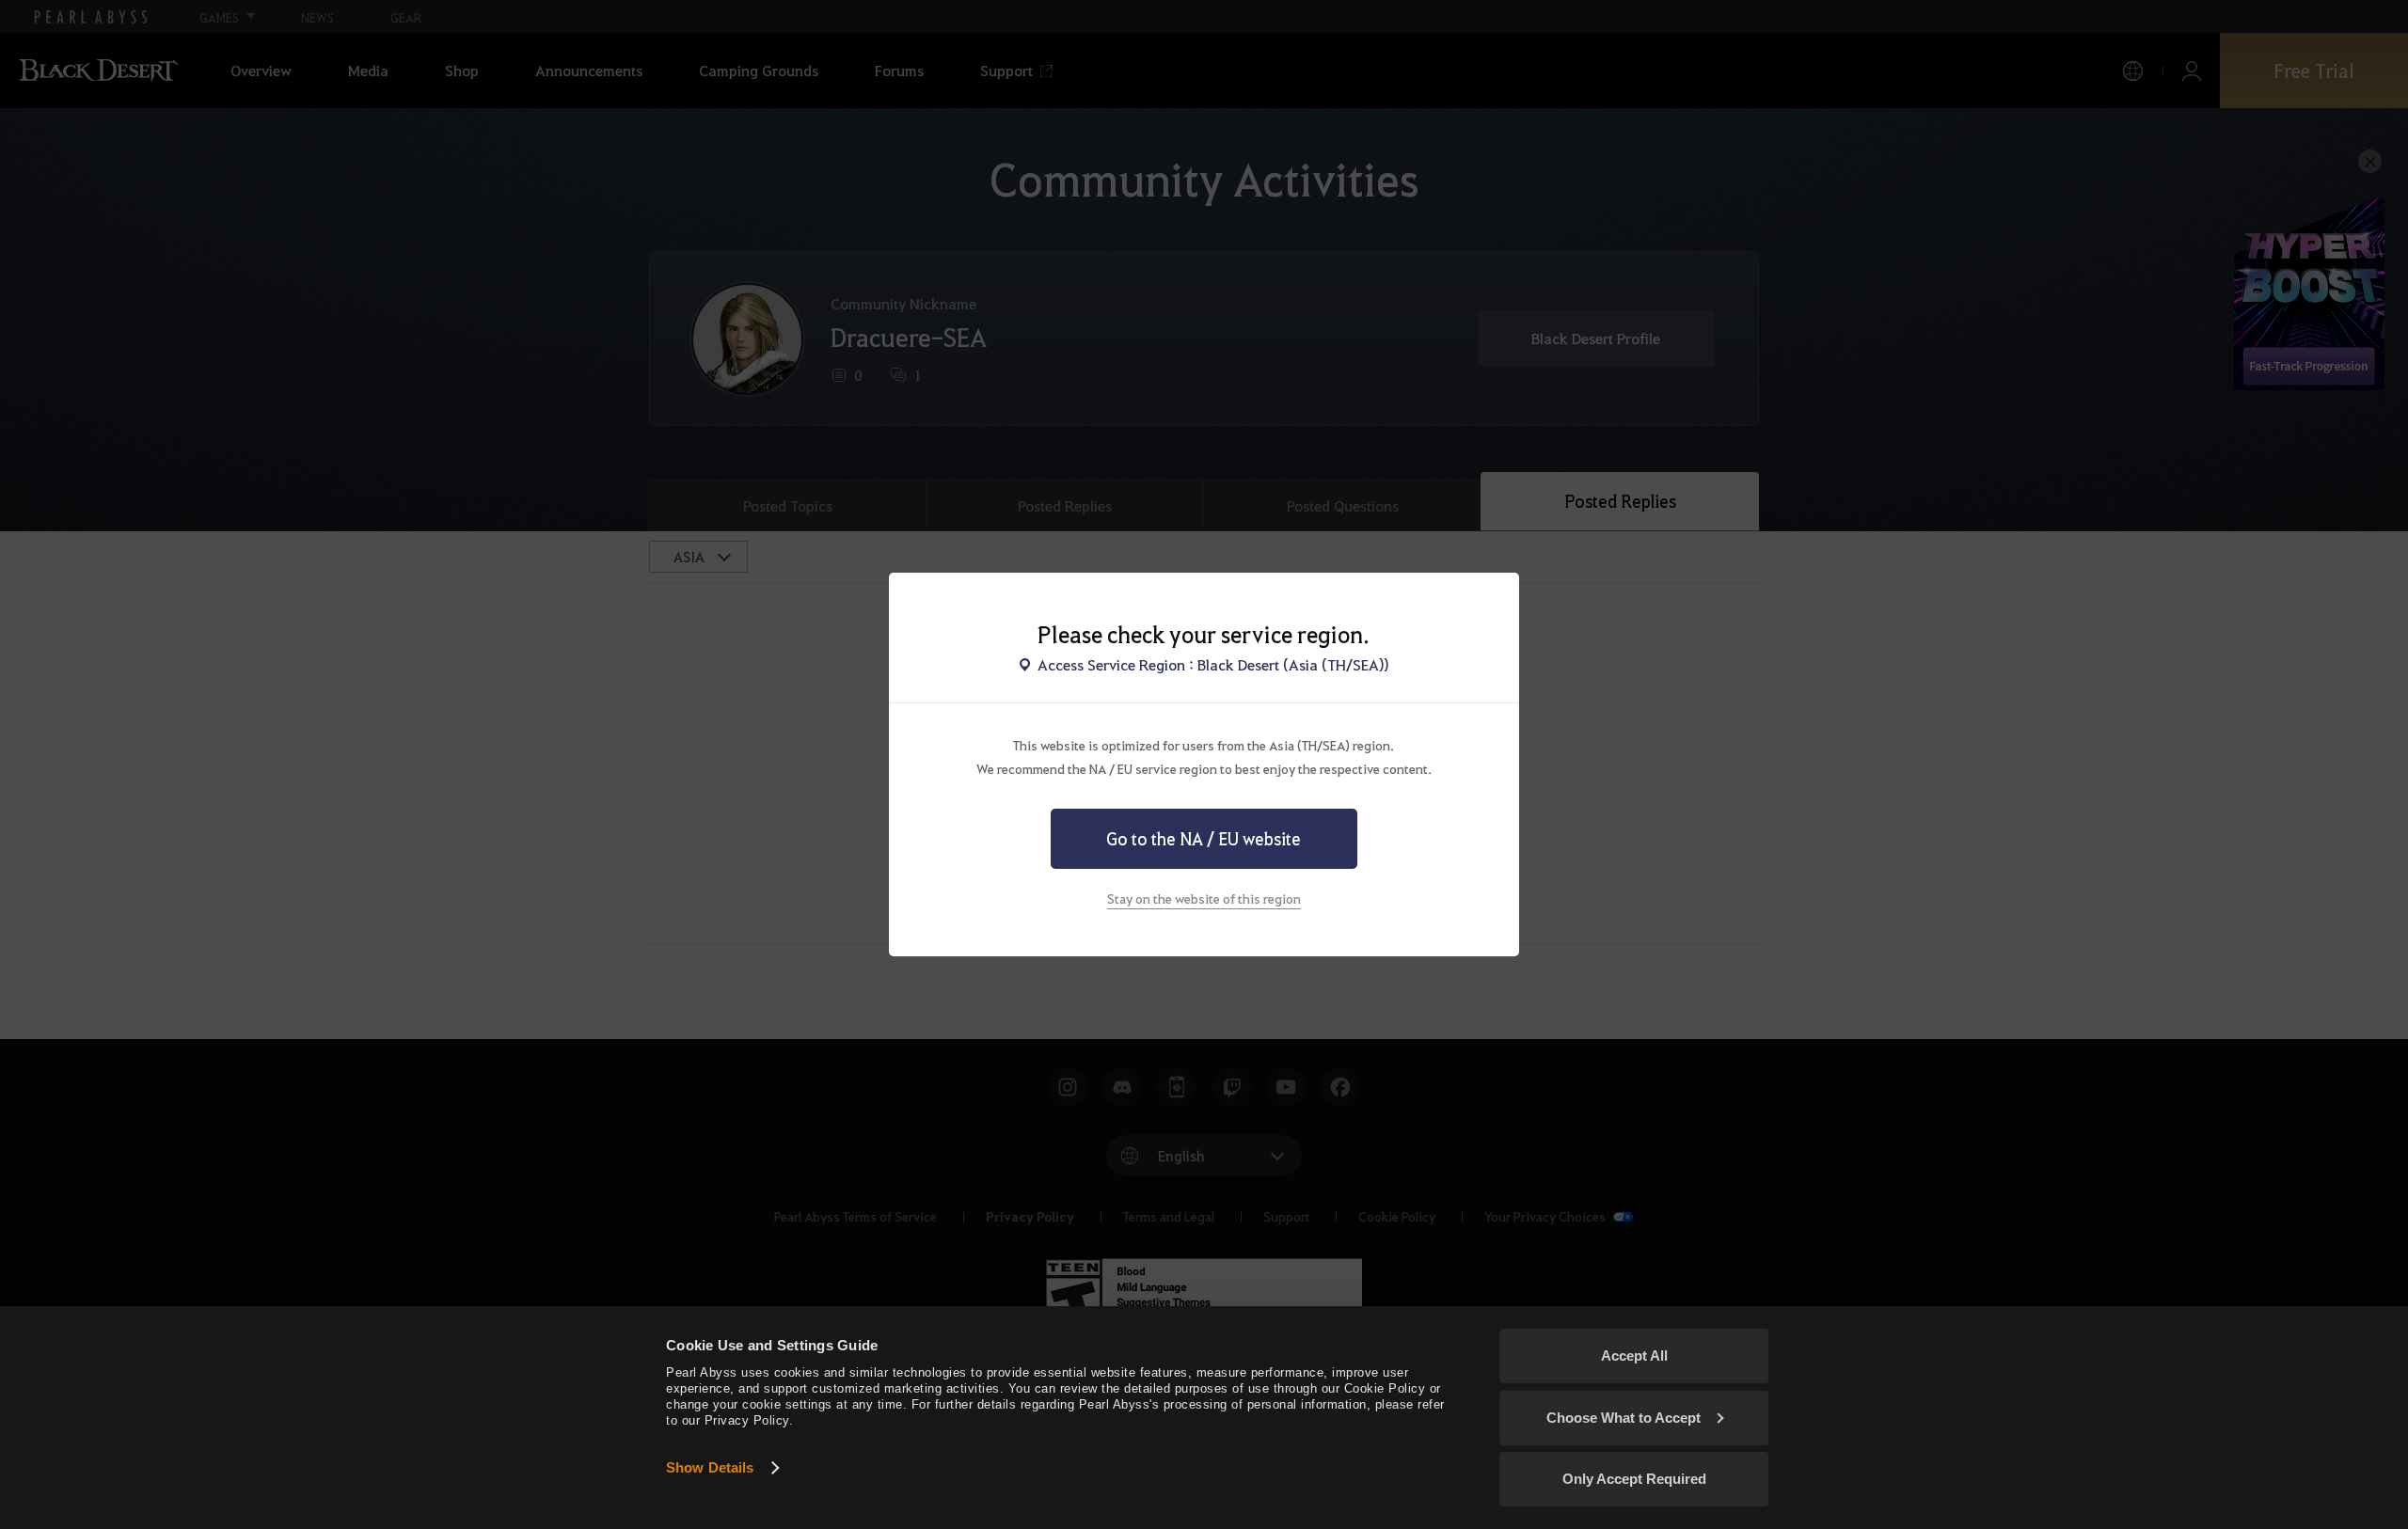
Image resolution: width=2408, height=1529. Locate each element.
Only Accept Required (1634, 1479)
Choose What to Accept (1624, 1418)
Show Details (710, 1467)
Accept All (1634, 1356)
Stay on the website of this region (1204, 898)
